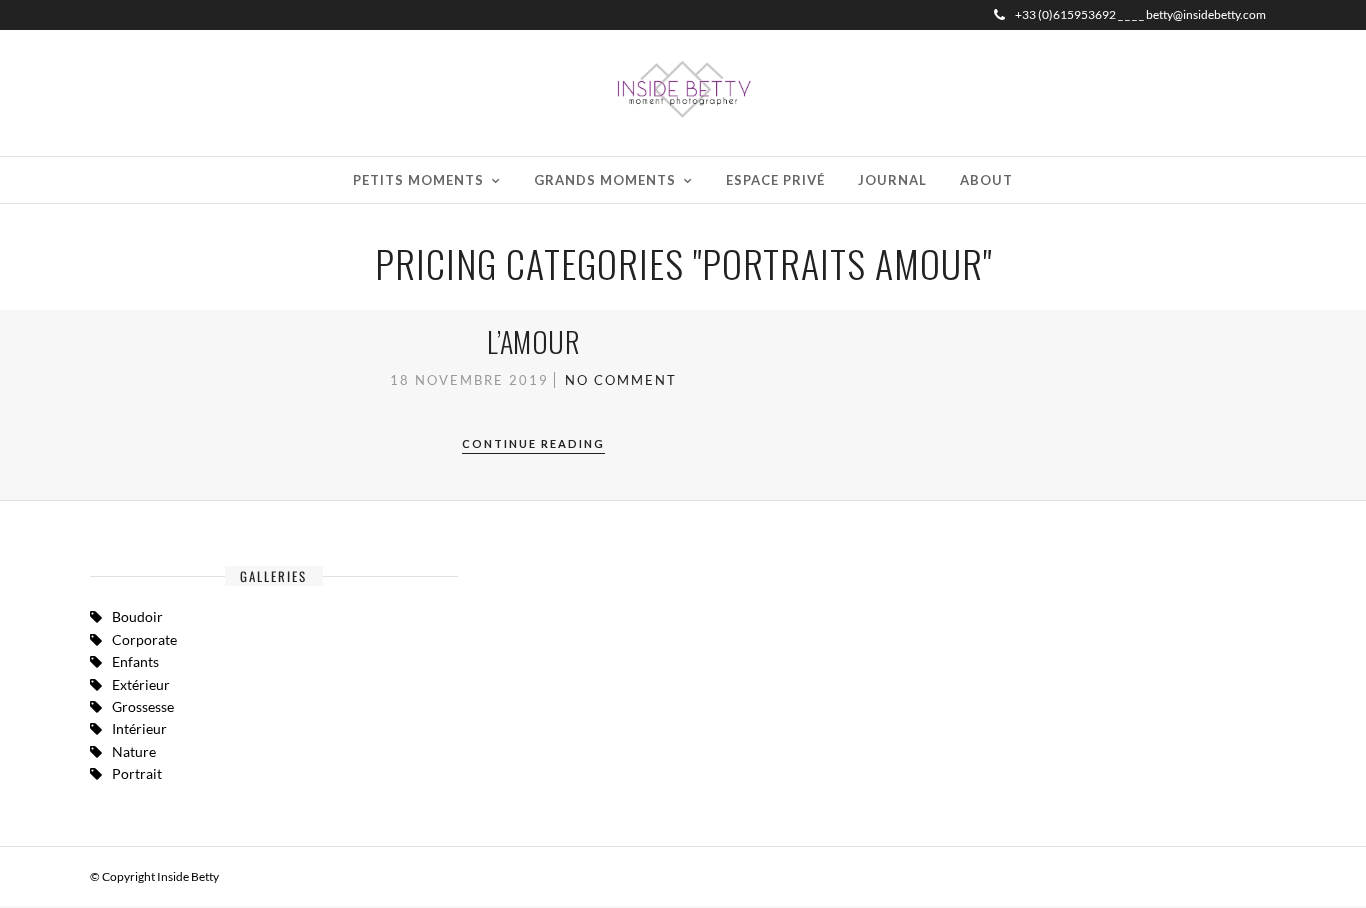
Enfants (135, 661)
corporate (144, 639)
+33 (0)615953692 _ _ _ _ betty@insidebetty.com (1140, 14)
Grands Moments (605, 180)
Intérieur (139, 728)
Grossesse (143, 706)
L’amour (534, 341)
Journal (892, 180)
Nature (134, 751)
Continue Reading (533, 443)
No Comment (621, 380)
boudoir (137, 616)
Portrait (137, 773)
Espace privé (775, 180)
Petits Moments (418, 180)
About (986, 180)
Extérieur (141, 684)
